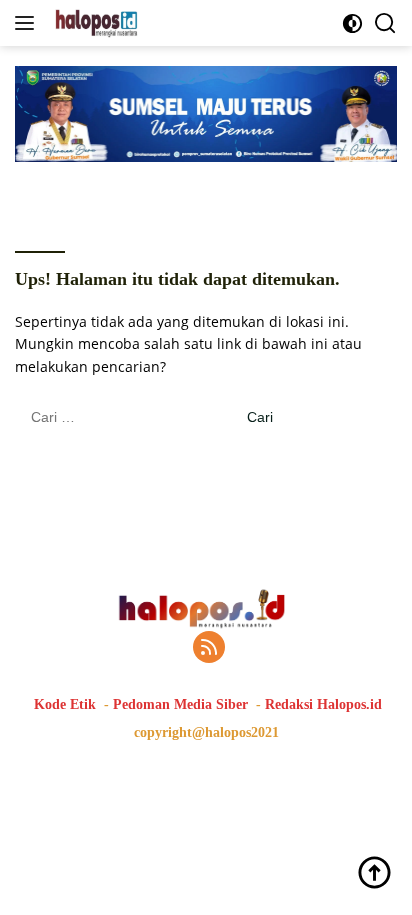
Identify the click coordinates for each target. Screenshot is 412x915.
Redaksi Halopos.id (323, 704)
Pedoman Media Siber (180, 704)
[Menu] (28, 23)
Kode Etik (65, 704)
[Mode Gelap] (352, 23)
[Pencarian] (385, 23)
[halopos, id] (142, 23)
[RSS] (209, 648)
